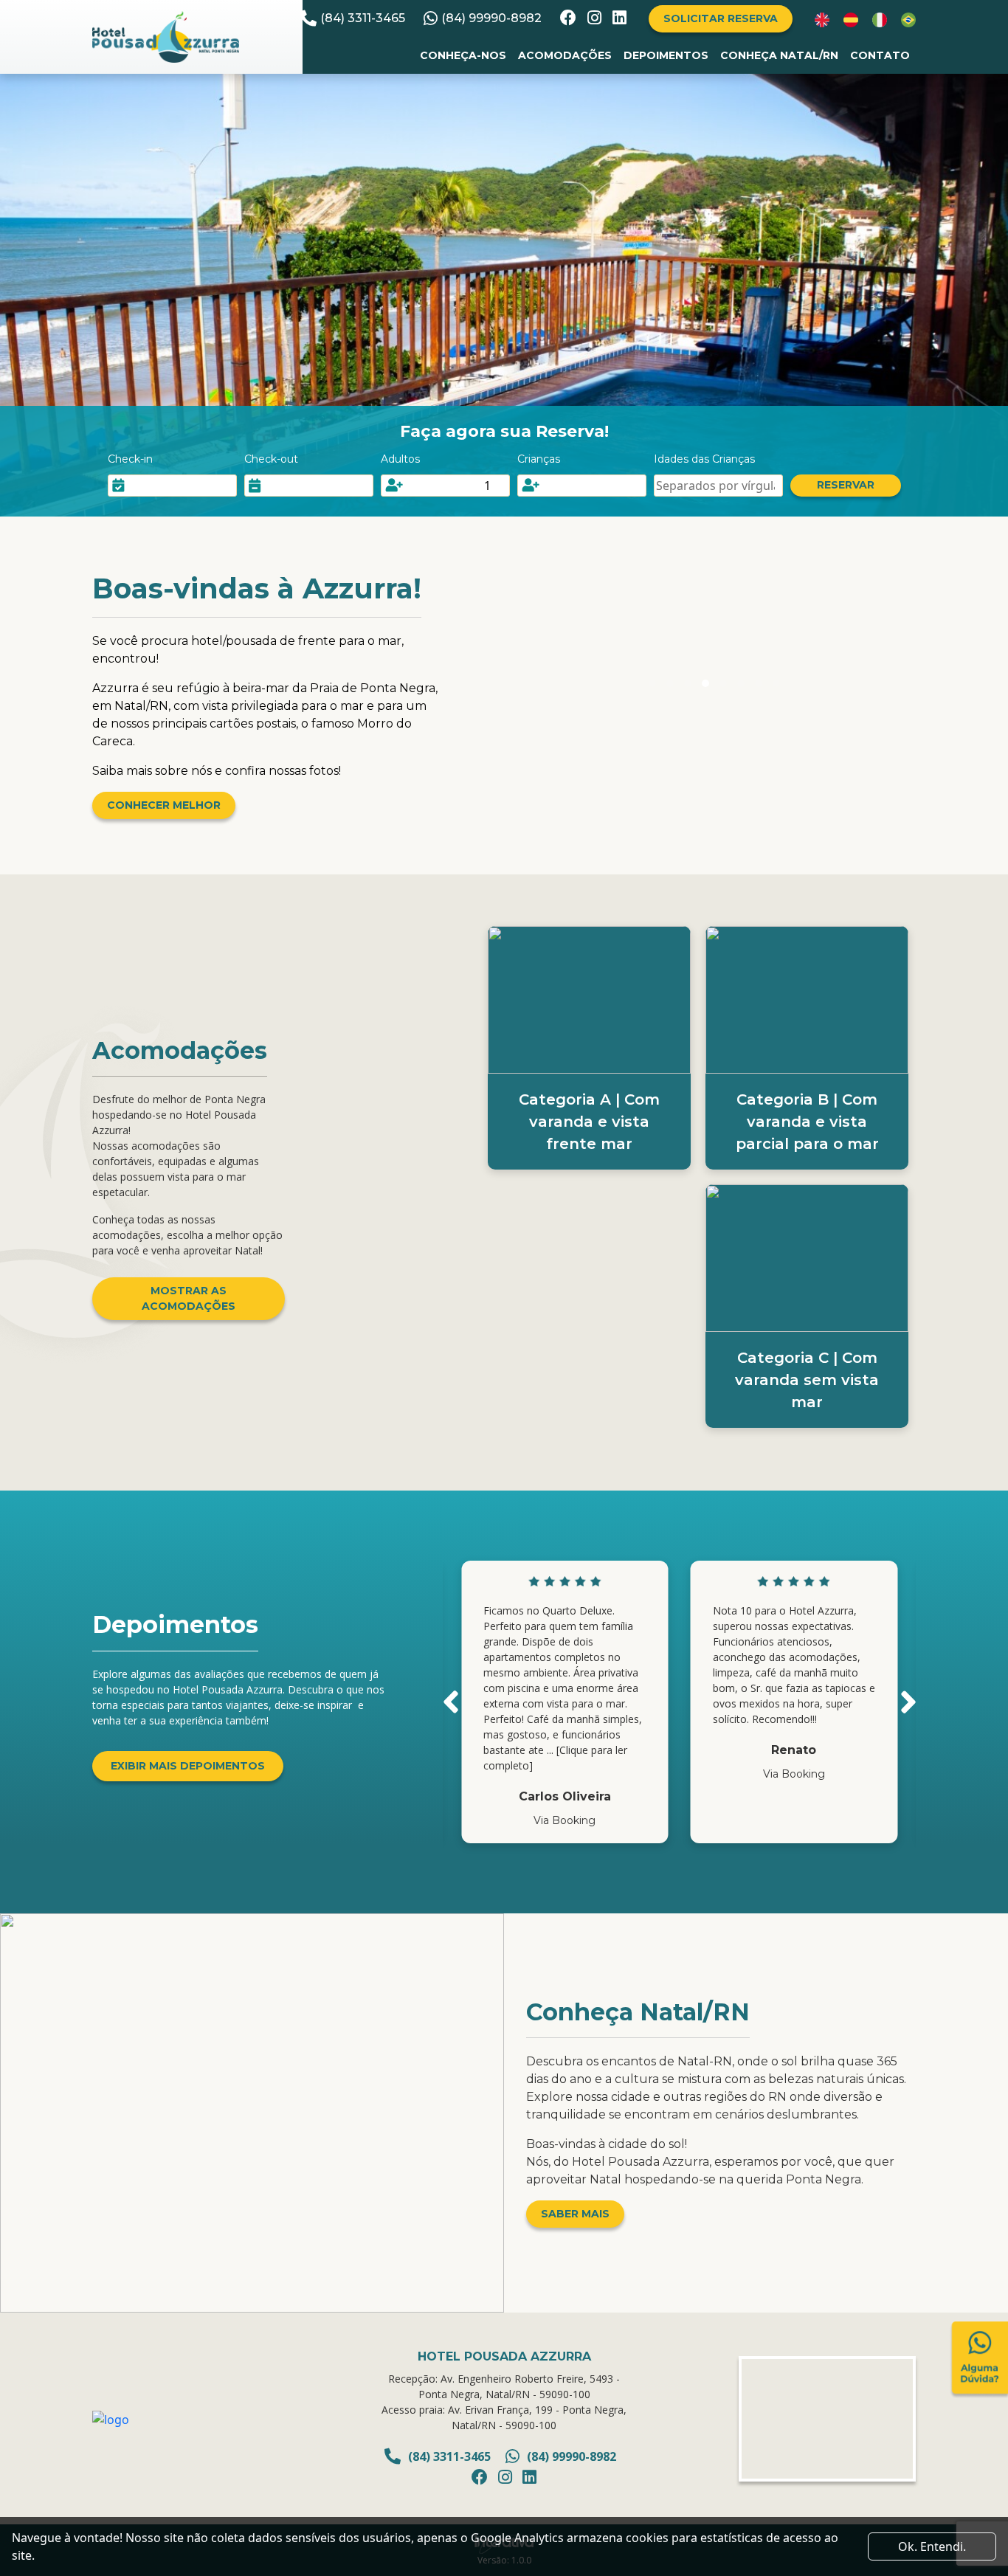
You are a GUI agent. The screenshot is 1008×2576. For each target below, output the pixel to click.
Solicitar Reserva (721, 18)
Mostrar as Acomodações (189, 1298)
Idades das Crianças (704, 459)
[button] (451, 1702)
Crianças (539, 459)
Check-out (271, 459)
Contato (880, 55)
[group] (565, 1702)
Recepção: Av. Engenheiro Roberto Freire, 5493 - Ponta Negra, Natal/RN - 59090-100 (504, 2386)
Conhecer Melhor (164, 805)
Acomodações (565, 55)
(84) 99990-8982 (491, 18)
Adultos (400, 459)
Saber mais (575, 2214)
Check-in (130, 459)
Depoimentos (666, 55)
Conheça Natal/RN (779, 55)
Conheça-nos (463, 55)
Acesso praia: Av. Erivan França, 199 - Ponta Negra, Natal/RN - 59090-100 (504, 2417)
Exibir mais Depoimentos (188, 1766)
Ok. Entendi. (932, 2546)
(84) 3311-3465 (363, 18)
